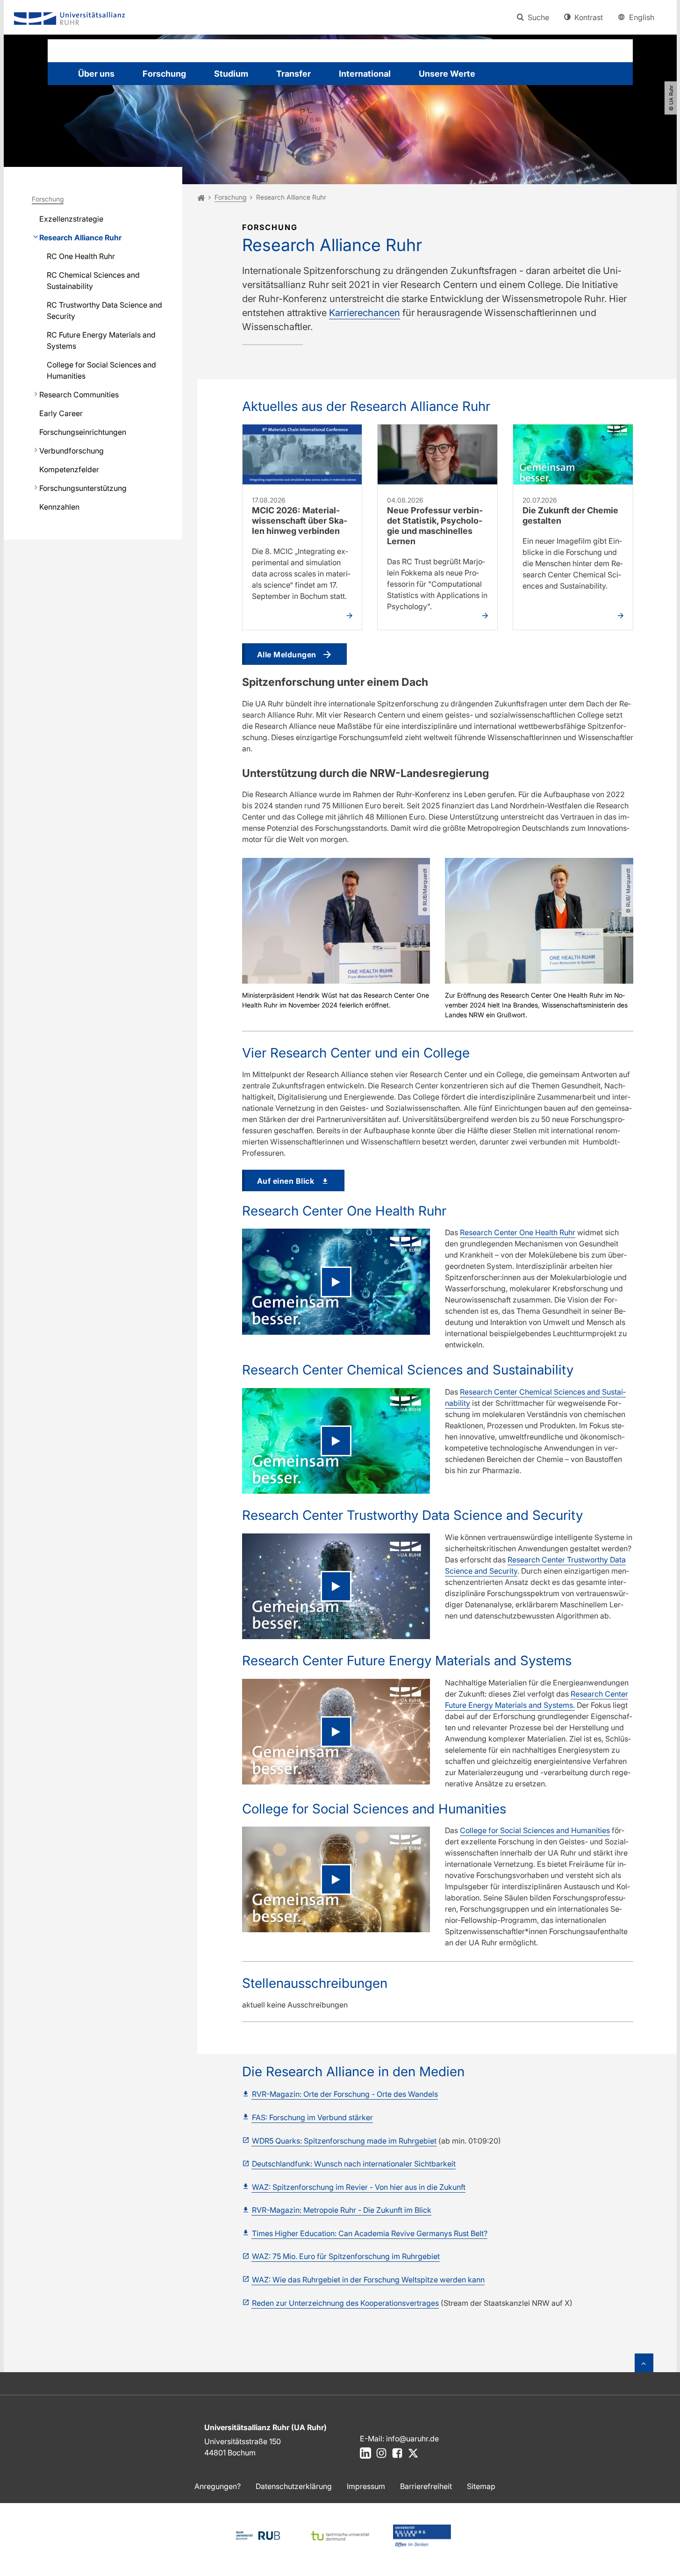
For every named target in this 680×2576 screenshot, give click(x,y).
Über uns (96, 74)
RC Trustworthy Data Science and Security (104, 310)
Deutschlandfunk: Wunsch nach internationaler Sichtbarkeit (354, 2164)
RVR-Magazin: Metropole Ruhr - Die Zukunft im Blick (342, 2210)
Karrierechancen (365, 313)
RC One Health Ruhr (81, 256)
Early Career (61, 413)
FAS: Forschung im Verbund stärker (312, 2117)
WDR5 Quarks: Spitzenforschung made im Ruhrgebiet (344, 2141)
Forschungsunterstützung (83, 488)
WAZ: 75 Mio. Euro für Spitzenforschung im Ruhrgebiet (346, 2256)
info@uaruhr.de (412, 2439)
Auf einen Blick (286, 1181)
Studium (231, 74)
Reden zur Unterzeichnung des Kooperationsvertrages (345, 2303)
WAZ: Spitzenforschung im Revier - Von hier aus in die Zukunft (359, 2187)
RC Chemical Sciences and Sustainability (93, 281)
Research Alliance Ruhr (80, 237)
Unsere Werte (447, 74)
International (365, 74)
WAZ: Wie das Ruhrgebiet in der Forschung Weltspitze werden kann (368, 2280)
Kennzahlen (59, 507)
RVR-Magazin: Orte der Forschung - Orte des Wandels (345, 2094)
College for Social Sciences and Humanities (101, 370)
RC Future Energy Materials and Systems (101, 340)
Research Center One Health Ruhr (518, 1232)
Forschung (164, 74)
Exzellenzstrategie (71, 219)
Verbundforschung (72, 451)
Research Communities (79, 395)
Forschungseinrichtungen (83, 432)
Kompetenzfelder (69, 469)
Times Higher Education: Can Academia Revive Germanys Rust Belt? (370, 2233)
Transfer (293, 74)
